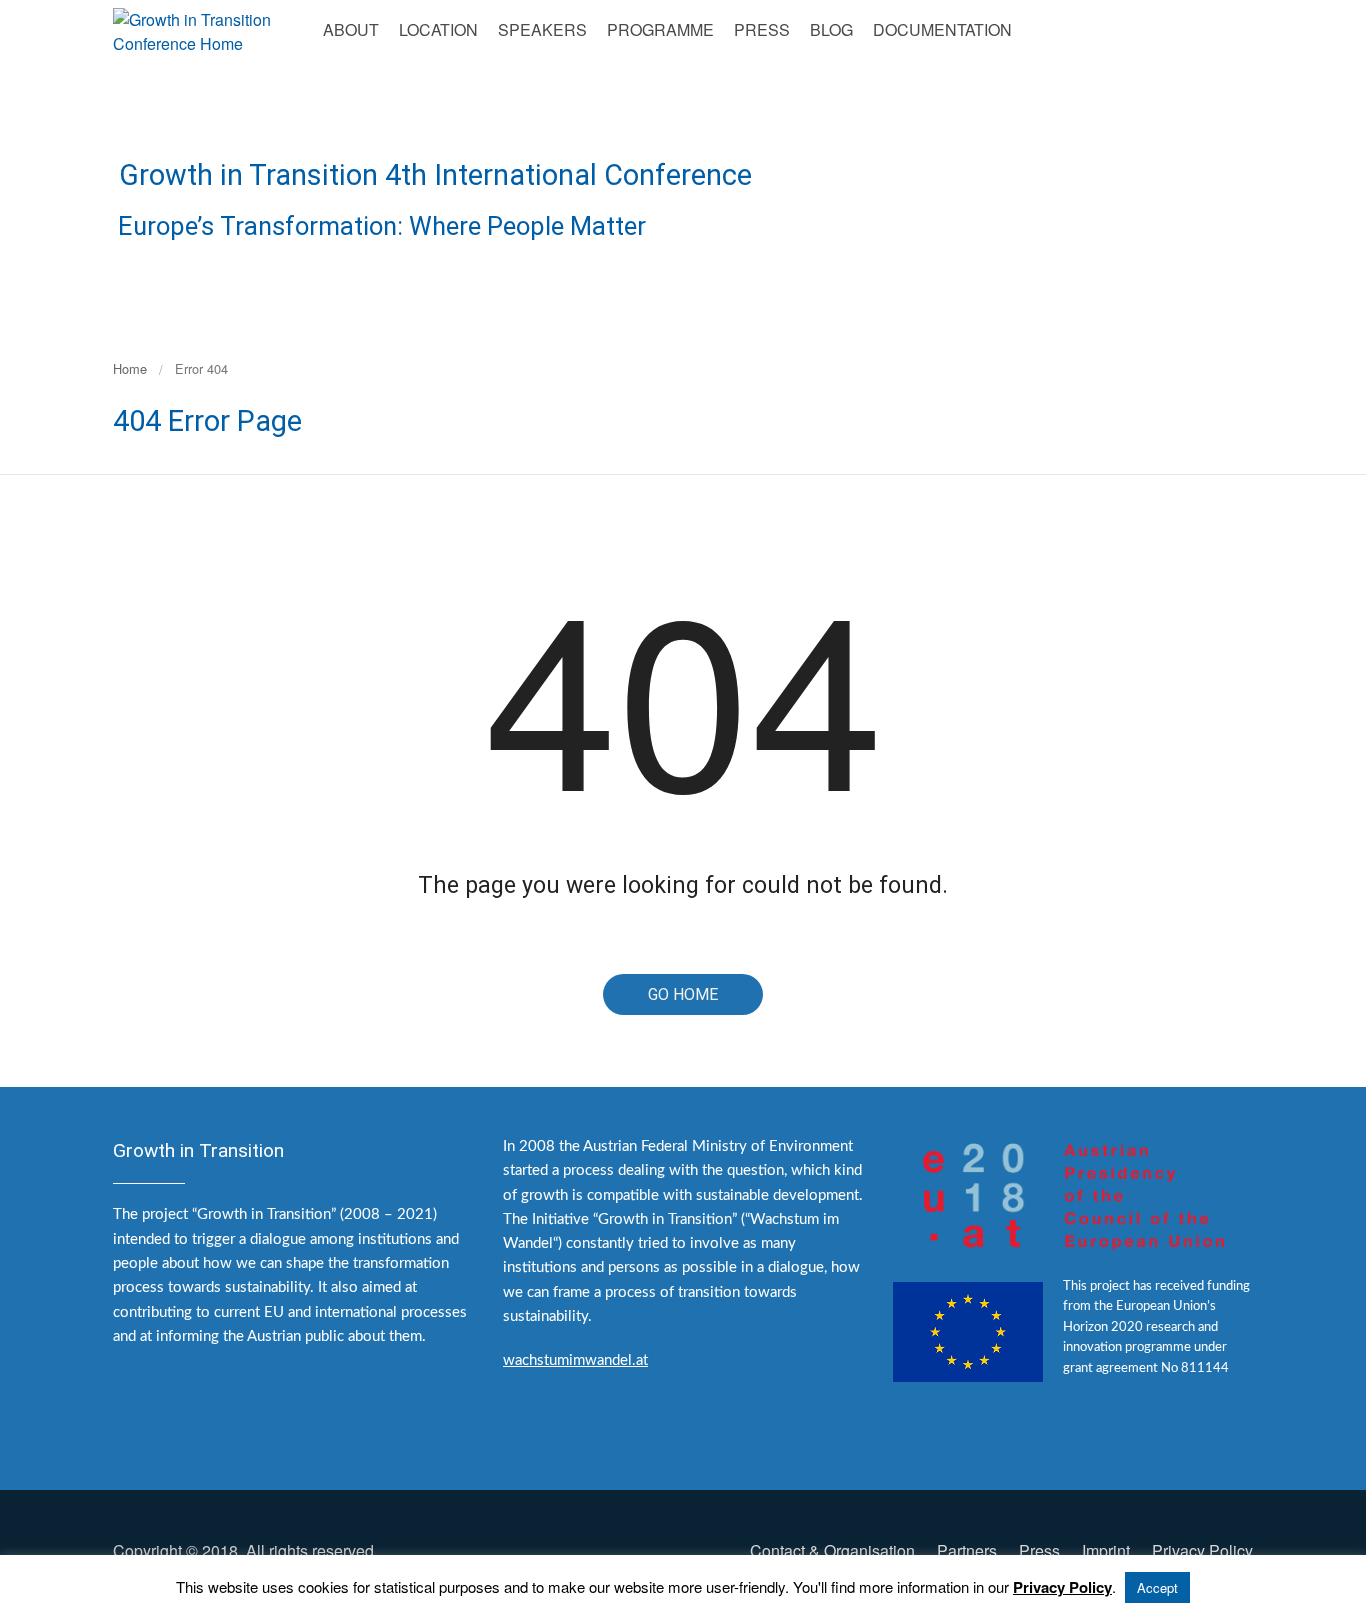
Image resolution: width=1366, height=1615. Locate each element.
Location (438, 29)
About (351, 29)
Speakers (542, 29)
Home (130, 368)
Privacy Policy (1202, 1550)
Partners (967, 1550)
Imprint (1106, 1550)
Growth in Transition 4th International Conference (435, 175)
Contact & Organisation (832, 1550)
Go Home (683, 994)
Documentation (942, 29)
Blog (831, 29)
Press (762, 29)
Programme (660, 29)
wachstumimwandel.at (575, 1360)
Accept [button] (1157, 1587)
